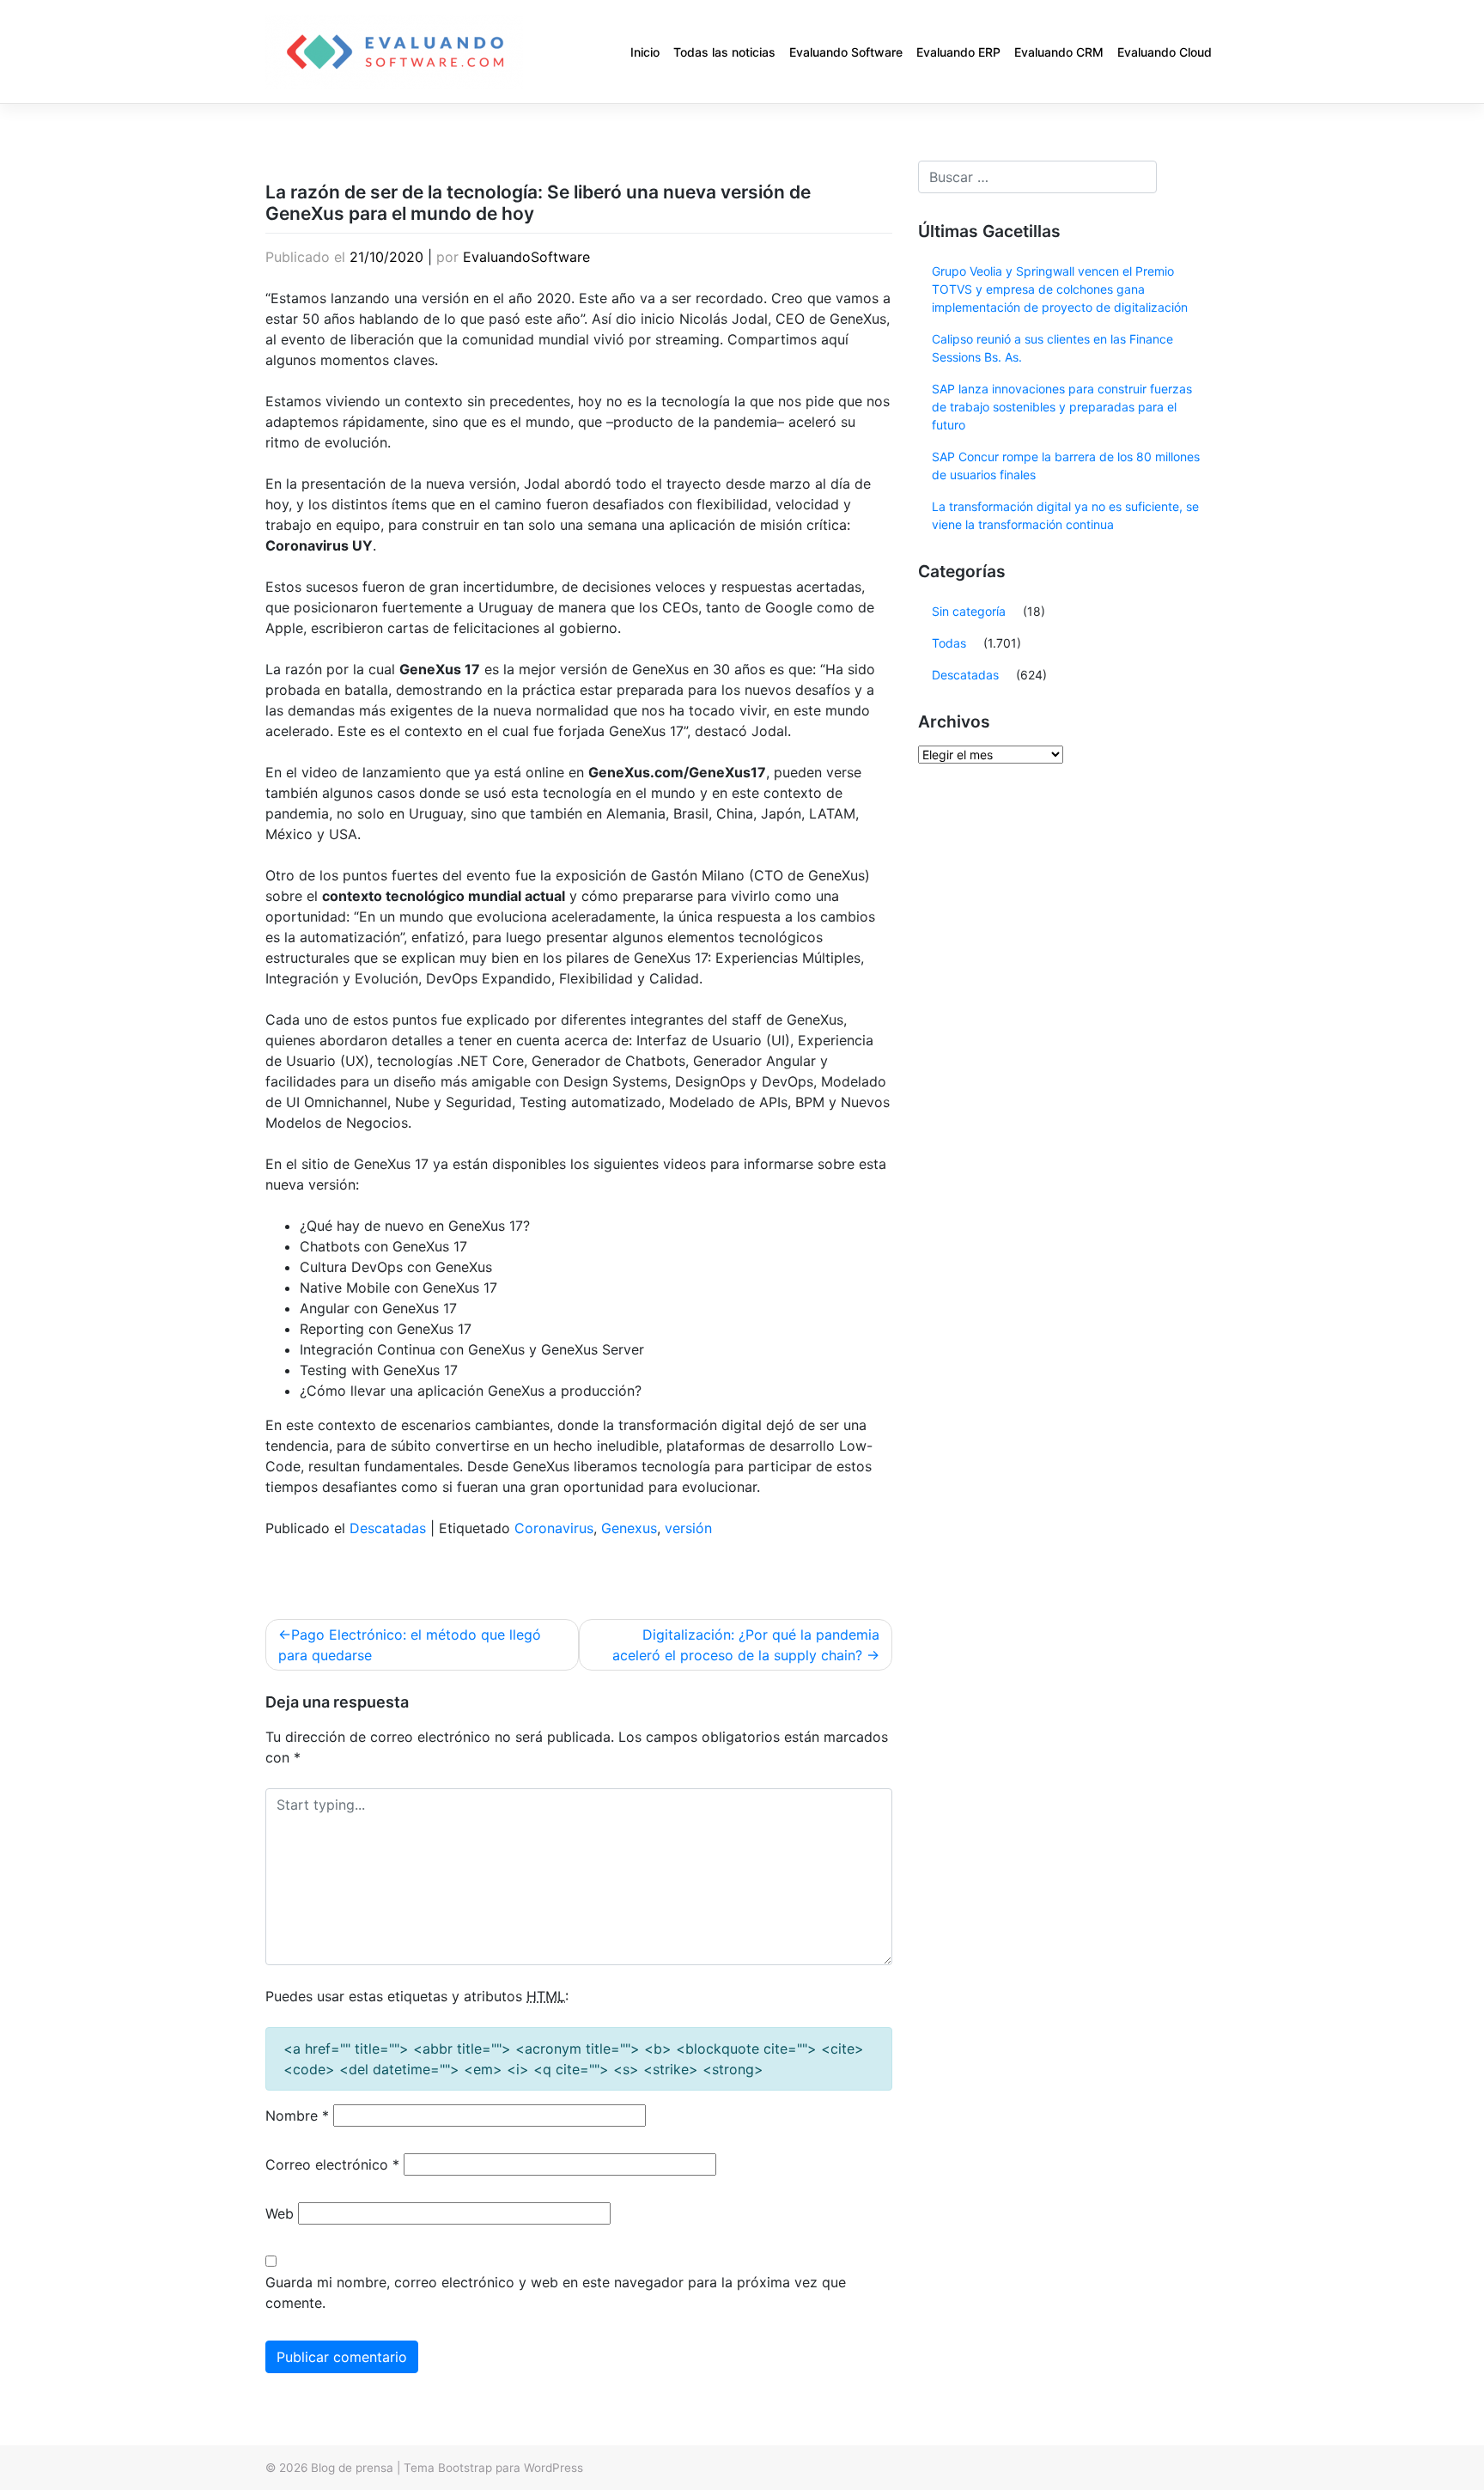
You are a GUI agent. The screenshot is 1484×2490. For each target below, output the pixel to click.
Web (280, 2213)
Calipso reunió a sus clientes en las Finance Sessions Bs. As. (1052, 348)
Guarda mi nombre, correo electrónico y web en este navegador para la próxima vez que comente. (556, 2292)
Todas (949, 643)
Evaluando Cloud (1165, 52)
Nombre (297, 2116)
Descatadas (388, 1528)
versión (688, 1528)
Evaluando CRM (1059, 52)
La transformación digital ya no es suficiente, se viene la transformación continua (1065, 515)
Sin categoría (969, 611)
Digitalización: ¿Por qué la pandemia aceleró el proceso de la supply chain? (746, 1645)
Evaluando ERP (958, 52)
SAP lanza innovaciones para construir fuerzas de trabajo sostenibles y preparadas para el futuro (1062, 407)
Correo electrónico (332, 2164)
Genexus (629, 1528)
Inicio (645, 52)
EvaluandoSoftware (526, 257)
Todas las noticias (724, 52)
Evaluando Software (846, 52)
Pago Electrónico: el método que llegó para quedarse (410, 1645)
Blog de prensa (352, 2468)
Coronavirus (554, 1528)
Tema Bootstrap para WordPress (493, 2468)
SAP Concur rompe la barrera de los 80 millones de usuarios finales (1066, 466)
